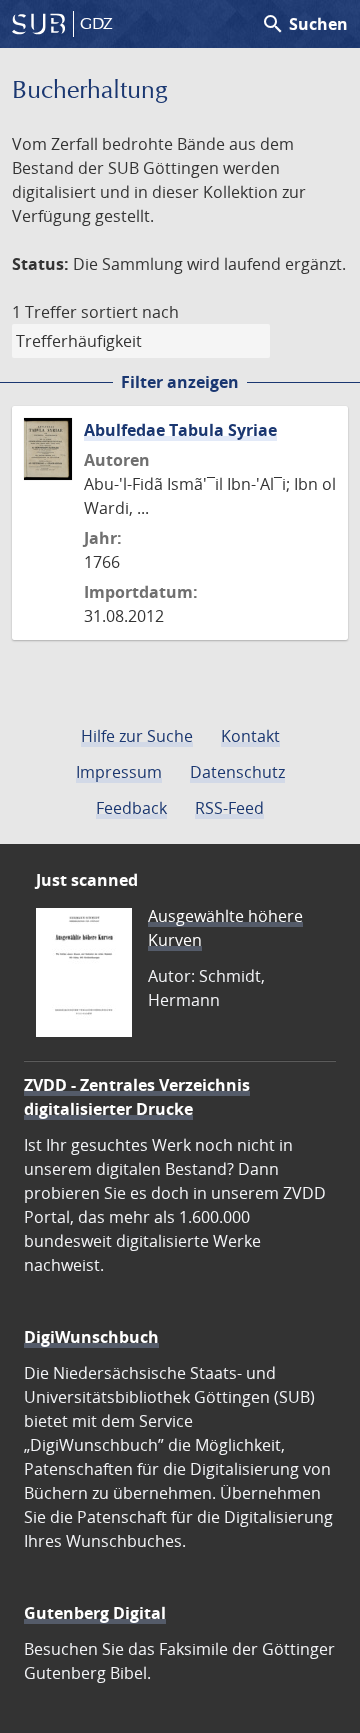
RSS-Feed (229, 808)
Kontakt (250, 736)
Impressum (119, 772)
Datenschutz (237, 772)
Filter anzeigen (180, 382)
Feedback (131, 808)
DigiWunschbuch (91, 1337)
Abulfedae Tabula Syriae (180, 430)
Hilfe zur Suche (137, 736)
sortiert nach (130, 312)
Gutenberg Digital (95, 1613)
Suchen (304, 24)
